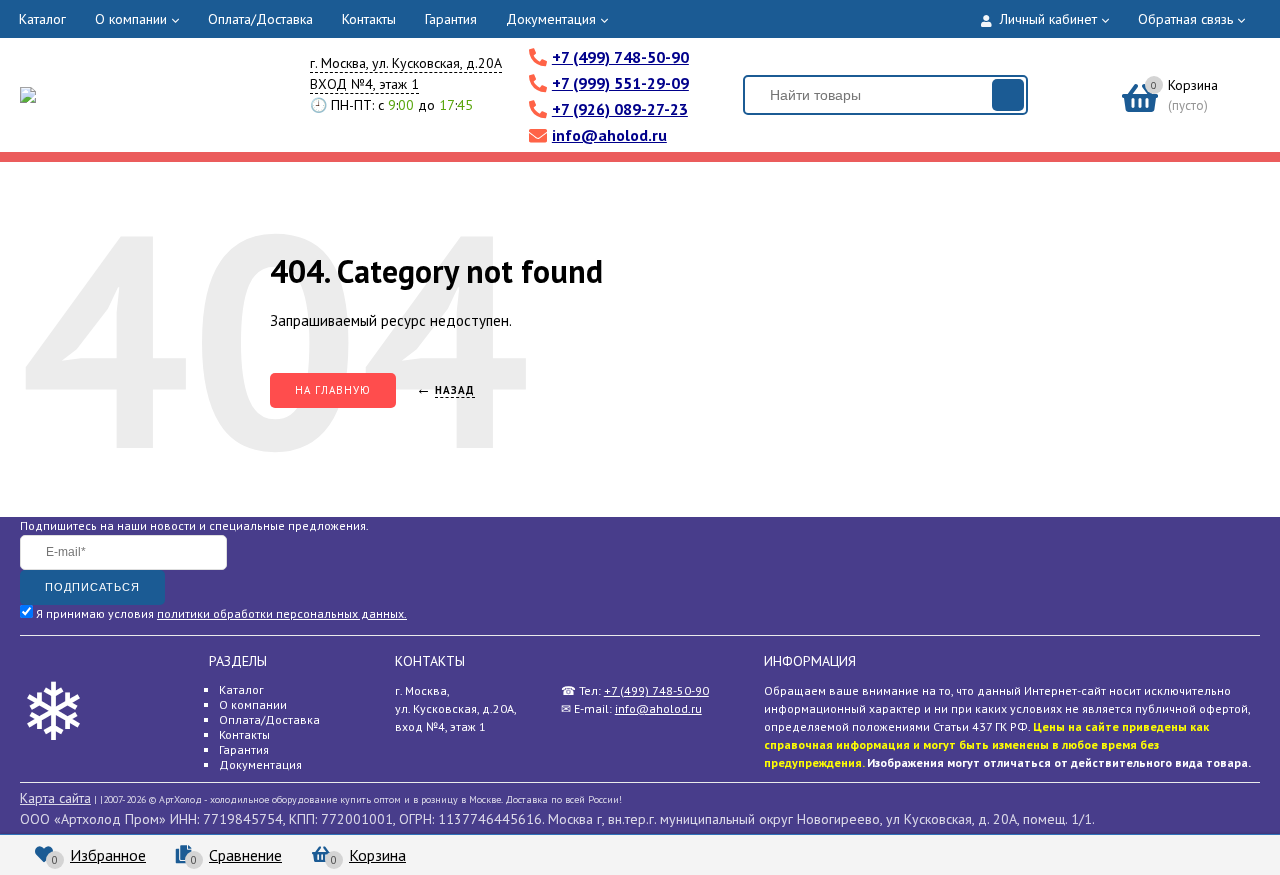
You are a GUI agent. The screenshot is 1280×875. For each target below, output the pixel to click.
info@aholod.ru (609, 135)
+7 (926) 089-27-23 (620, 109)
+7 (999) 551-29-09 (620, 83)
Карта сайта (55, 798)
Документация (551, 19)
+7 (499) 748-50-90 (620, 57)
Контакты (369, 19)
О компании (131, 19)
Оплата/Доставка (260, 19)
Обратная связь (1185, 19)
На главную (333, 390)
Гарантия (451, 19)
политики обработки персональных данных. (282, 613)
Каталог (42, 19)
